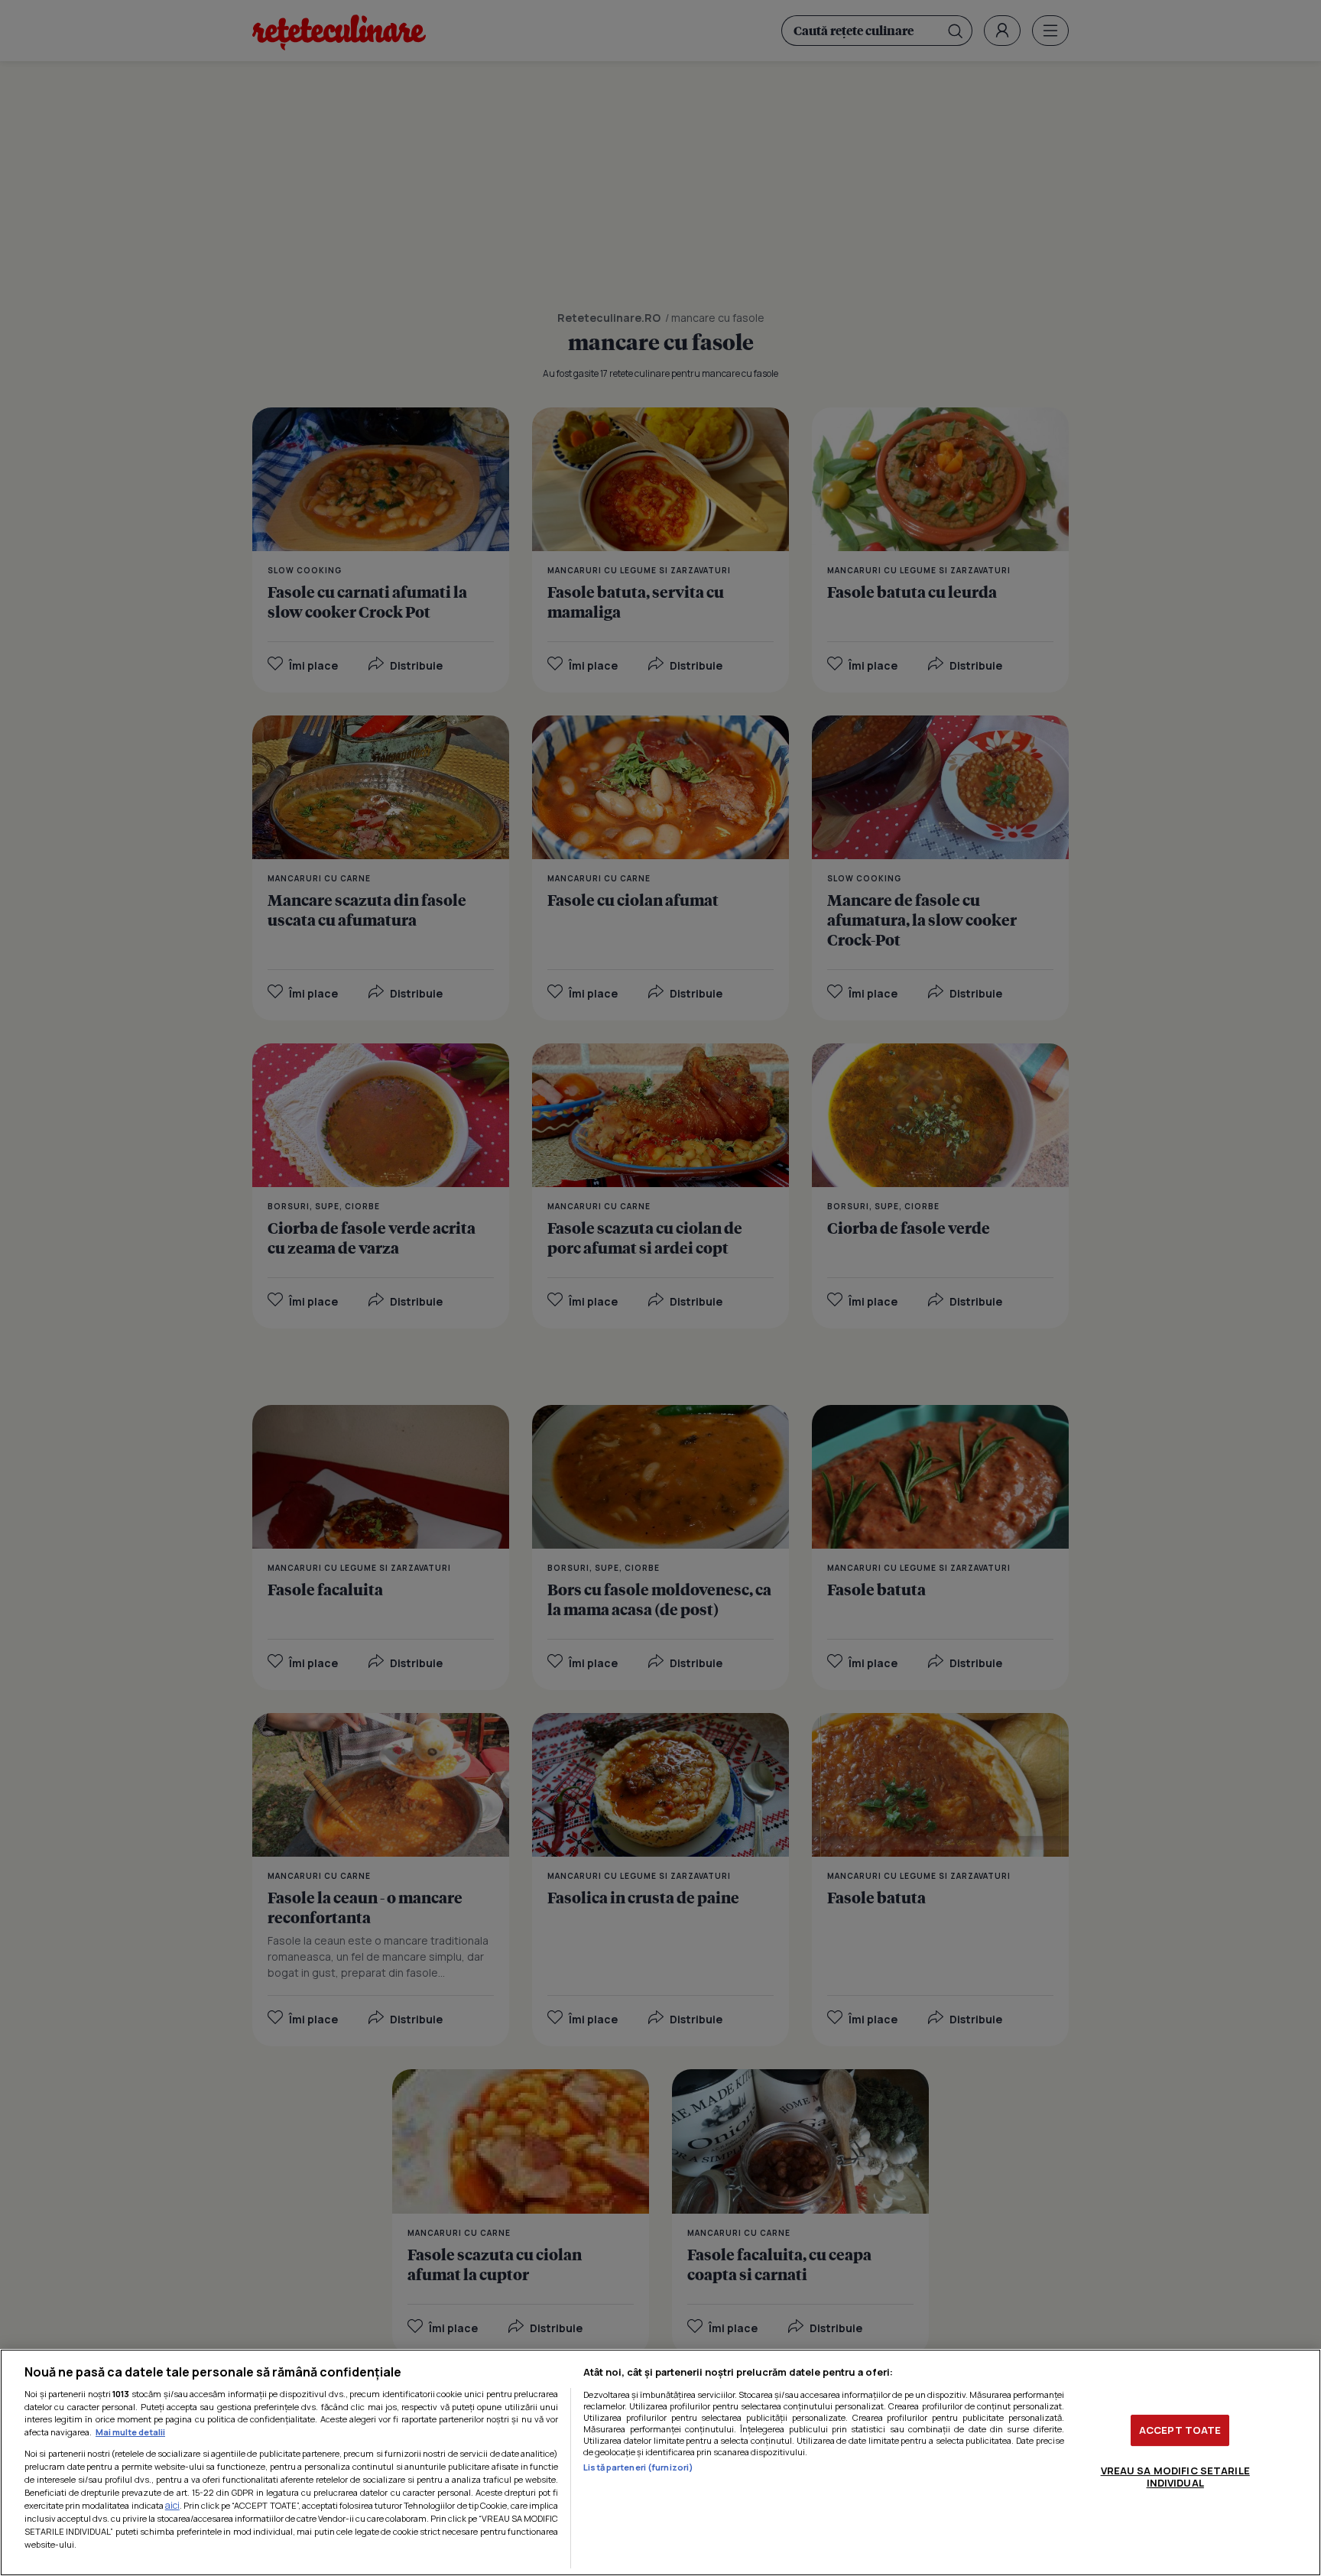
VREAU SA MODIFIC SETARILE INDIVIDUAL (1175, 2477)
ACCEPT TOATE (1180, 2430)
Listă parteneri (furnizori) (638, 2467)
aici (172, 2505)
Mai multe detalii (130, 2432)
